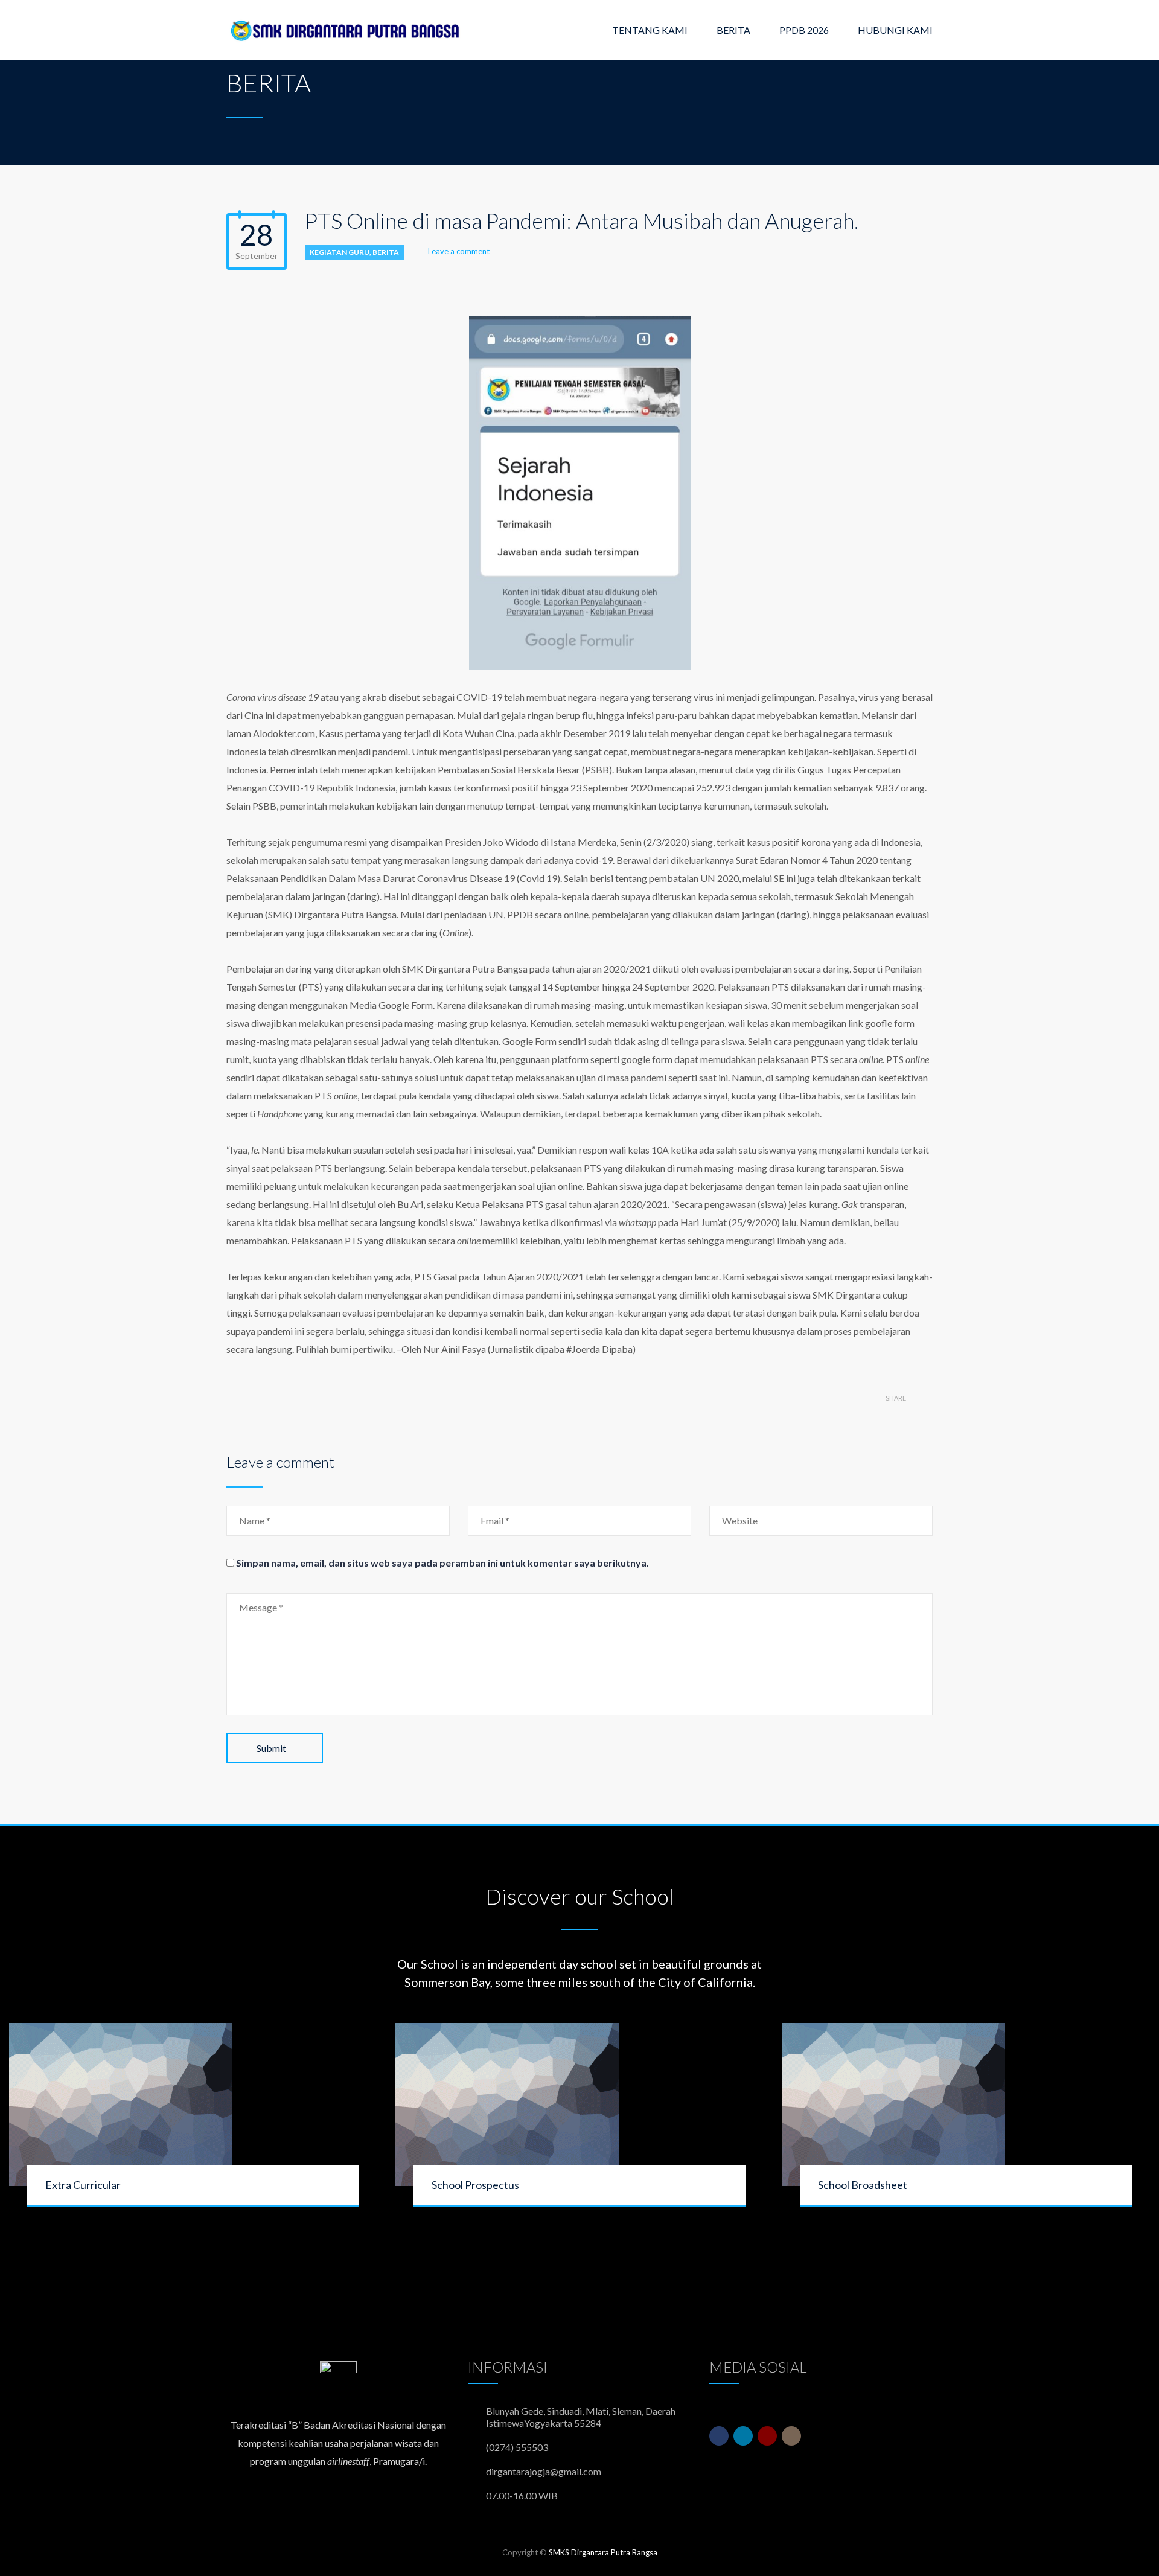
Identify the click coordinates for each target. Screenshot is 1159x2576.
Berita (386, 252)
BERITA (733, 30)
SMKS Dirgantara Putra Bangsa (603, 2552)
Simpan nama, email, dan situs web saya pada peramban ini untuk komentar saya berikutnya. (442, 1563)
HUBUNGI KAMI (895, 30)
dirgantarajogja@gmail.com (544, 2471)
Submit (271, 1748)
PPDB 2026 (804, 30)
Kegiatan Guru (340, 252)
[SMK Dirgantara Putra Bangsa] (347, 30)
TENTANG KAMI (650, 30)
